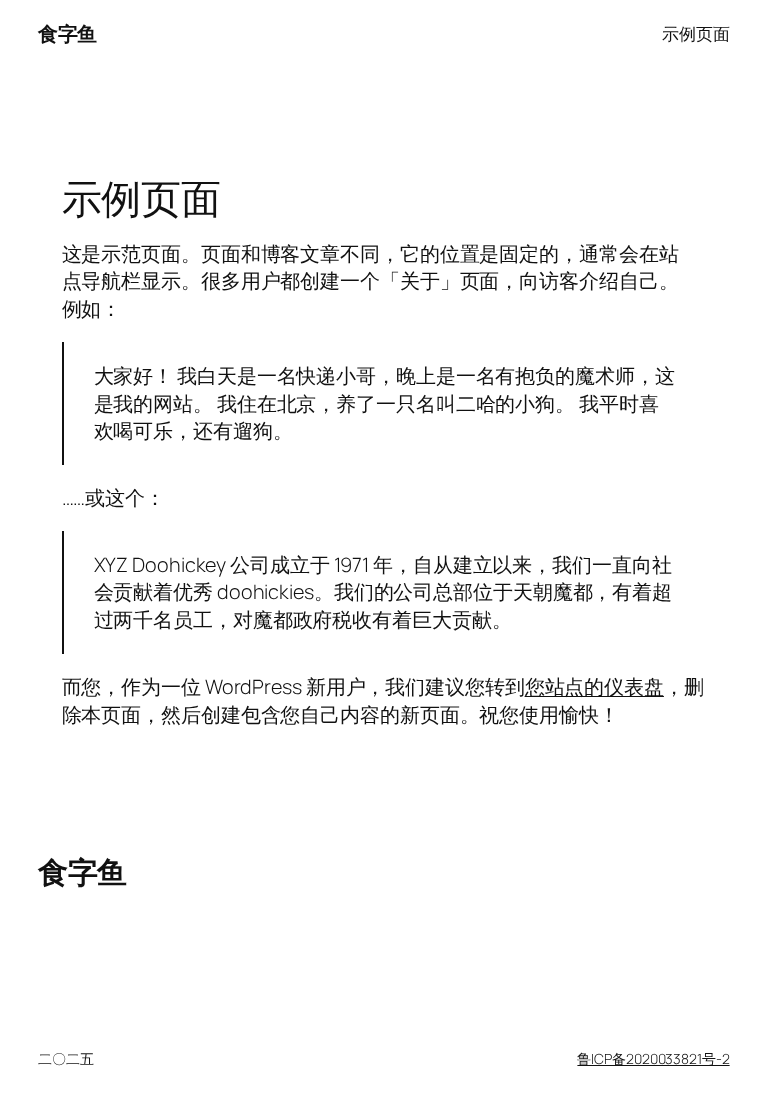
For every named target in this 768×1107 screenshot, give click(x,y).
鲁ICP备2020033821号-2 (653, 1058)
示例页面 (696, 33)
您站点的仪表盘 (594, 686)
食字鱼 (67, 33)
